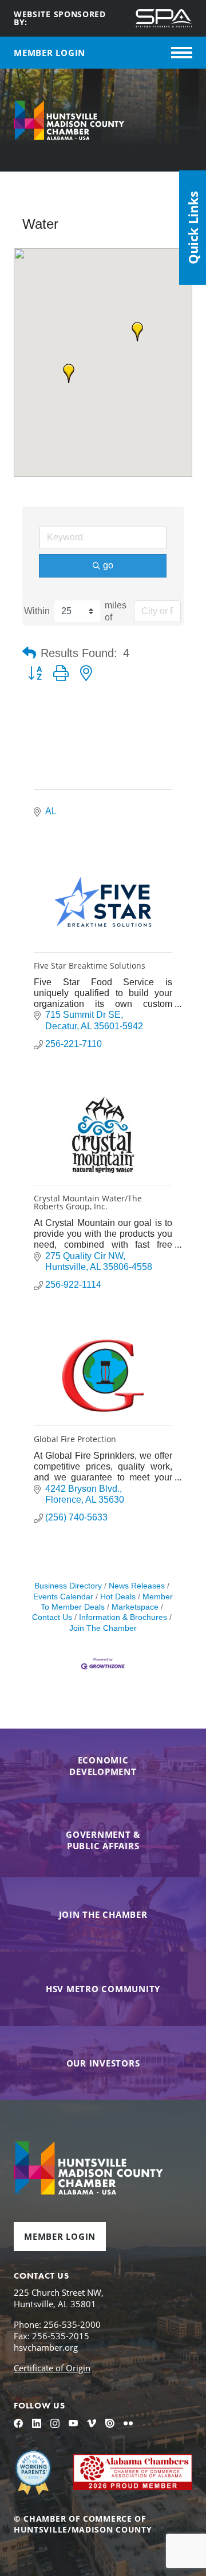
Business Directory (68, 1586)
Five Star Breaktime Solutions (90, 965)
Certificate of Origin (52, 2368)
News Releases (137, 1586)
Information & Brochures (123, 1617)
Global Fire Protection (75, 1439)
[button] (137, 332)
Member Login (60, 2236)
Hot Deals (118, 1597)
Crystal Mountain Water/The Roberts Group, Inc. (88, 1202)
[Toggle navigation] (182, 53)
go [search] (108, 565)
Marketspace (135, 1607)
